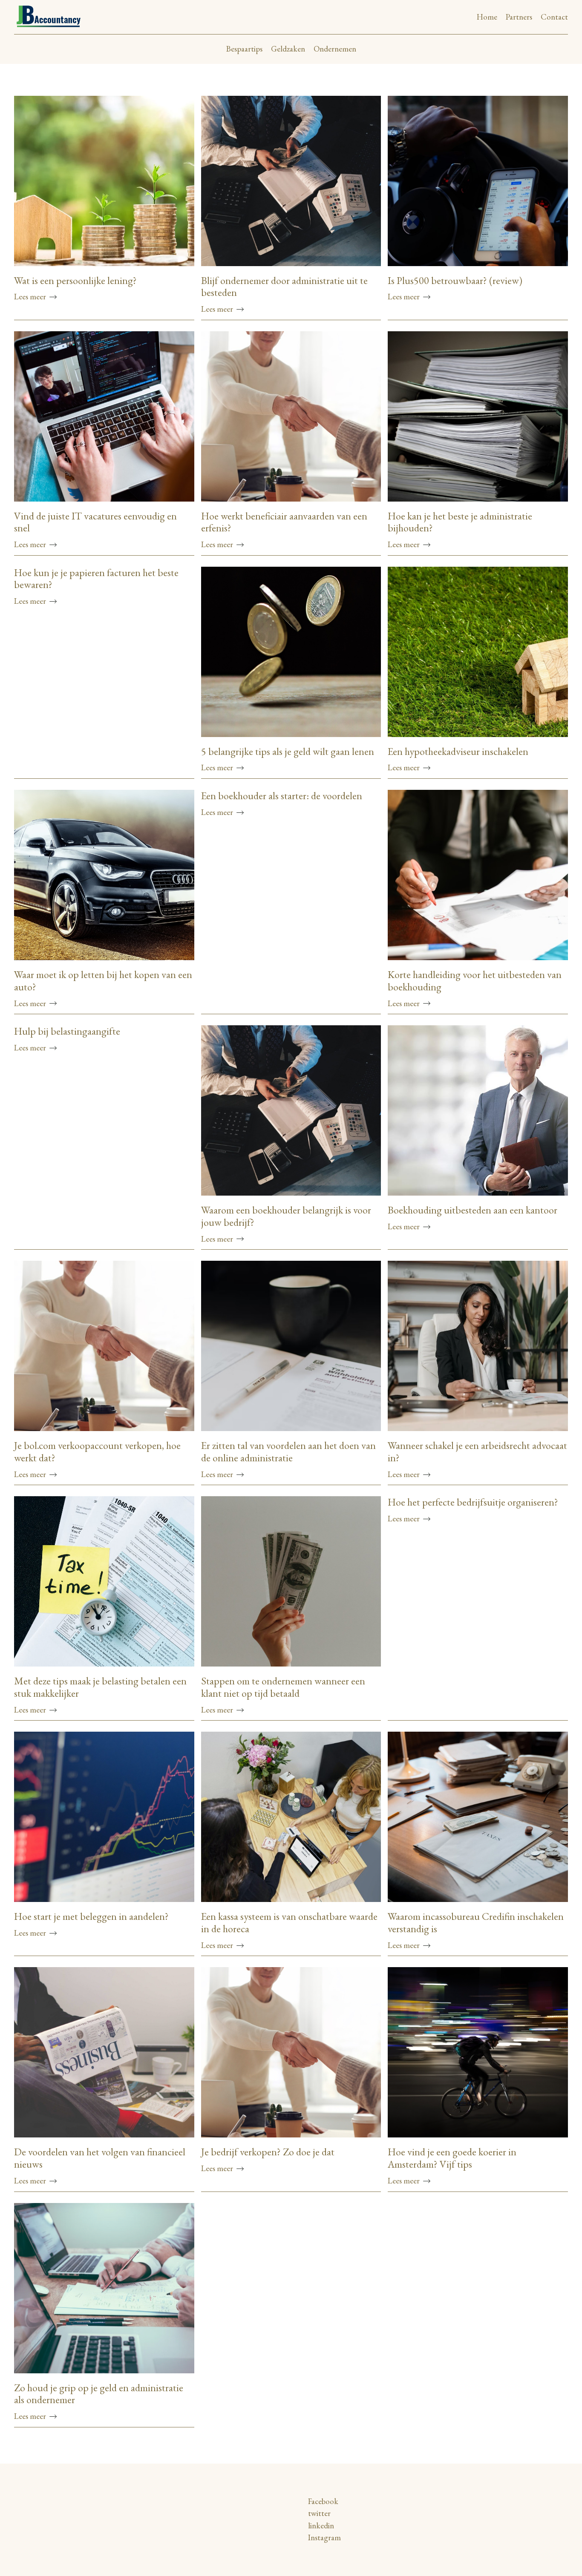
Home (487, 17)
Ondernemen (335, 49)
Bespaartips (244, 49)
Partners (519, 17)
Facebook (323, 2501)
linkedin (321, 2526)
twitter (319, 2513)
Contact (554, 17)
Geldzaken (288, 49)
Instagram (324, 2537)
